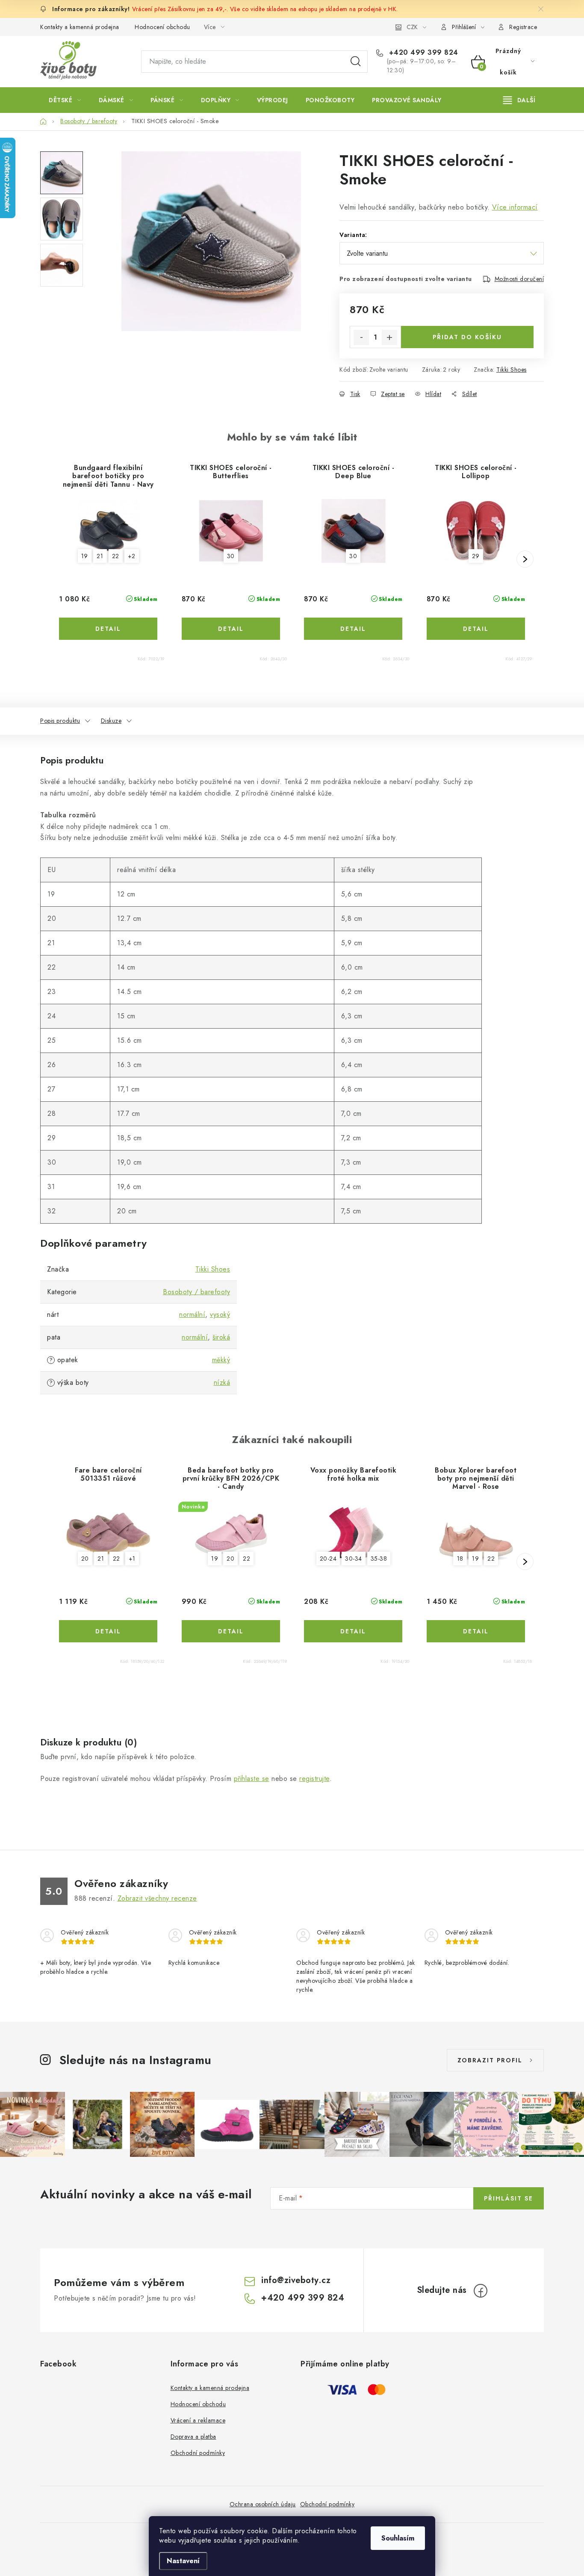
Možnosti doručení (519, 279)
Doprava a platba (193, 2437)
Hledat (356, 62)
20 (85, 1559)
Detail (108, 629)
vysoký (220, 1315)
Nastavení (183, 2561)
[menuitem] (65, 100)
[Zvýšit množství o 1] (389, 337)
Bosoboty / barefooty (196, 1292)
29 (476, 556)
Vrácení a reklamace (198, 2420)
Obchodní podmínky (198, 2453)
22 (116, 556)
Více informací (515, 207)
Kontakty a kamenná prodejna (80, 27)
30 (231, 556)
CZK (412, 27)
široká (221, 1337)
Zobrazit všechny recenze (157, 1898)
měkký (221, 1360)
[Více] (519, 100)
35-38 (379, 1559)
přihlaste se (252, 1779)
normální (192, 1315)
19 (85, 556)
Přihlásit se (509, 2198)
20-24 (328, 1559)
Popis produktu (60, 721)
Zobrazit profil (490, 2060)
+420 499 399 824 (422, 53)
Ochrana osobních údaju (263, 2504)
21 (100, 556)
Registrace (523, 27)
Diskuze (111, 721)
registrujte (314, 1779)
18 (460, 1559)
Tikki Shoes (512, 370)
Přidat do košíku (467, 337)
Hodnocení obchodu (162, 27)
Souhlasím (398, 2538)
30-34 (354, 1559)
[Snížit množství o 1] (361, 337)
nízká (222, 1383)
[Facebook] (481, 2291)
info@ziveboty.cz (296, 2280)
